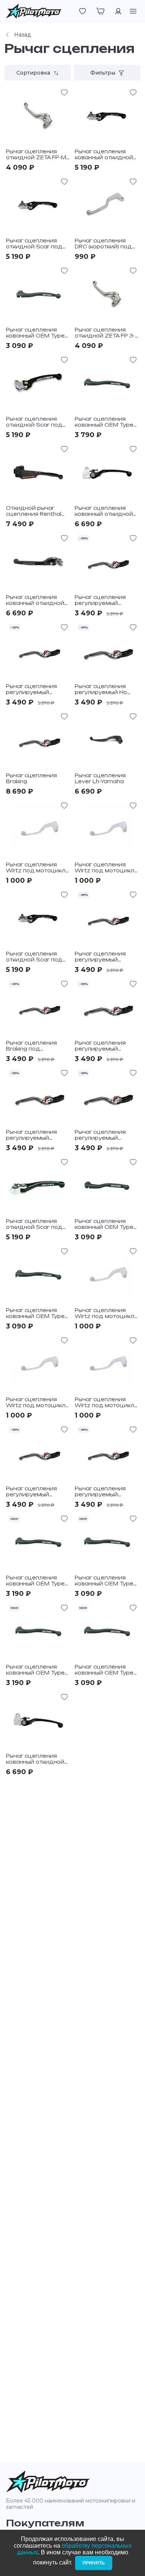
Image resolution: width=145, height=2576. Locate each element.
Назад (22, 35)
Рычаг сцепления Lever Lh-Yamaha (100, 778)
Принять (94, 2563)
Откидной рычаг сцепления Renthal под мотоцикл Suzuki (37, 514)
